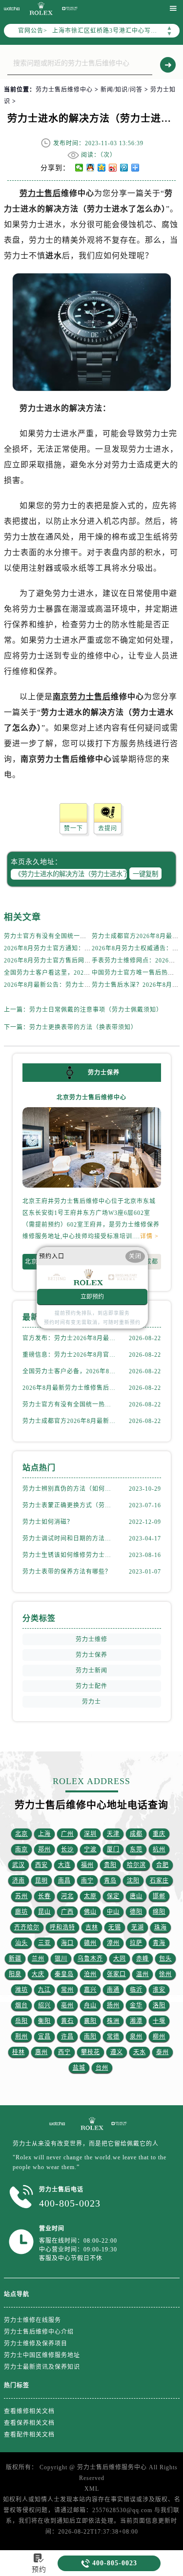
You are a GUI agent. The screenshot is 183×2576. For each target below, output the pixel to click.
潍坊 (21, 1990)
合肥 (163, 1865)
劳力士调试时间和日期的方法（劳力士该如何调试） (70, 1538)
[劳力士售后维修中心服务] (57, 2124)
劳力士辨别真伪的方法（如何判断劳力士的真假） (70, 1489)
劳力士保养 (91, 1655)
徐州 (165, 1974)
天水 (140, 2052)
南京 (21, 1849)
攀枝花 (91, 2052)
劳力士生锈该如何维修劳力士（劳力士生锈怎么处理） (70, 1555)
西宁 (64, 2052)
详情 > (149, 1236)
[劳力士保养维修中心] (119, 2124)
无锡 (115, 1927)
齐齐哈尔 (27, 1927)
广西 (67, 1912)
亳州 (67, 2005)
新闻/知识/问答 (122, 90)
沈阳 (133, 1881)
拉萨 (136, 1943)
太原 (90, 1896)
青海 (159, 1943)
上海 (44, 1834)
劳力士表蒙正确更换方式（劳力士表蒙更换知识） (70, 1505)
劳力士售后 (40, 193)
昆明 (41, 1881)
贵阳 (110, 1865)
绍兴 (44, 2005)
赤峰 (142, 1959)
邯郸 (159, 1896)
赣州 (90, 1943)
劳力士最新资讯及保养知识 (42, 2367)
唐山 (136, 1896)
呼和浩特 (62, 1927)
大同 (120, 1959)
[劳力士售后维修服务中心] (70, 9)
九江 (44, 1990)
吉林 (92, 1927)
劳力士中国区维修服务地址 (42, 2355)
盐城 (79, 2068)
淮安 (159, 1990)
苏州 (21, 1896)
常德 (113, 2037)
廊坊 (21, 1912)
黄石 (67, 2021)
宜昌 (44, 2037)
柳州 (159, 2037)
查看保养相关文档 (29, 2423)
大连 (64, 1865)
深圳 (90, 1834)
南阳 (90, 2037)
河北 (67, 1896)
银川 (61, 1959)
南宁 (87, 1881)
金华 (136, 2005)
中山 (113, 1912)
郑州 (44, 1849)
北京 (31, 1262)
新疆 (15, 1959)
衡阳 (44, 2021)
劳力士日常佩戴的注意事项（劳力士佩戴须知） (96, 1010)
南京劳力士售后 (82, 697)
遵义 (117, 2052)
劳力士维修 (91, 1639)
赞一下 (73, 828)
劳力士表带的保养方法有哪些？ (67, 1572)
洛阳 (159, 2005)
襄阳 (90, 2021)
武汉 (19, 1865)
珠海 (161, 1927)
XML (92, 2489)
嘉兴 (90, 1990)
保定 (113, 1896)
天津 (113, 1834)
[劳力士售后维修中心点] (92, 2124)
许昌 (67, 2037)
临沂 (136, 1990)
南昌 (64, 1881)
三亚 (44, 1943)
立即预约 (92, 1297)
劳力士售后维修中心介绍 (39, 2332)
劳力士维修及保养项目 (36, 2344)
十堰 (159, 2021)
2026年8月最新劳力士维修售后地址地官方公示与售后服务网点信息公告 (70, 1388)
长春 (44, 1896)
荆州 (21, 2037)
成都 (152, 1262)
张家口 (116, 1974)
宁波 (90, 1849)
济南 (19, 1881)
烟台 (21, 2005)
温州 (142, 1974)
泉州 (136, 2037)
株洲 (113, 2021)
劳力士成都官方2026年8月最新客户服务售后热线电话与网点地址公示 (70, 1421)
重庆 (159, 1834)
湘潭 (136, 2021)
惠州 (41, 2052)
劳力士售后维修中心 (64, 90)
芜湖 (138, 1927)
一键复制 (145, 874)
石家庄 (159, 1881)
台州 (102, 2068)
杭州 (159, 1849)
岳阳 (21, 2021)
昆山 (44, 1912)
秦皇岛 (64, 1974)
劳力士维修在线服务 (32, 2320)
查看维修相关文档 (29, 2411)
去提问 (108, 828)
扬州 (113, 2005)
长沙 (67, 1849)
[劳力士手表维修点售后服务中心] (12, 9)
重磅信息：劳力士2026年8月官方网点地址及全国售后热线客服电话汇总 (70, 1355)
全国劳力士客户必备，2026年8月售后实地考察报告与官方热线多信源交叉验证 (70, 1371)
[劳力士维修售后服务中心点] (41, 9)
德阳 (136, 1912)
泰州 (163, 2052)
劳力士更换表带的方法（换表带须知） (83, 1027)
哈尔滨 (136, 1865)
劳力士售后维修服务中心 (112, 2467)
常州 (67, 1990)
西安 (41, 1865)
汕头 (21, 1943)
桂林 (19, 2052)
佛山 (90, 1912)
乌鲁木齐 (90, 1959)
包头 (165, 1959)
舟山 (90, 2005)
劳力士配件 (91, 1686)
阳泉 (15, 1974)
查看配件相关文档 (29, 2435)
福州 (87, 1865)
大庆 (38, 1974)
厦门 (113, 1849)
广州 (67, 1834)
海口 (67, 1943)
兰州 (38, 1959)
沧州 (90, 1974)
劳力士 (91, 1702)
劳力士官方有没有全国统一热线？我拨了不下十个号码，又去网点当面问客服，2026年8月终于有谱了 (70, 1404)
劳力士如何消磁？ (48, 1522)
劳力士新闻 (91, 1671)
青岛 (110, 1881)
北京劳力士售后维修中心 (91, 1097)
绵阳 (159, 1912)
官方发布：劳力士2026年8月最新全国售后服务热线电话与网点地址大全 (70, 1338)
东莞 (136, 1849)
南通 (113, 1990)
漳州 (113, 1943)
